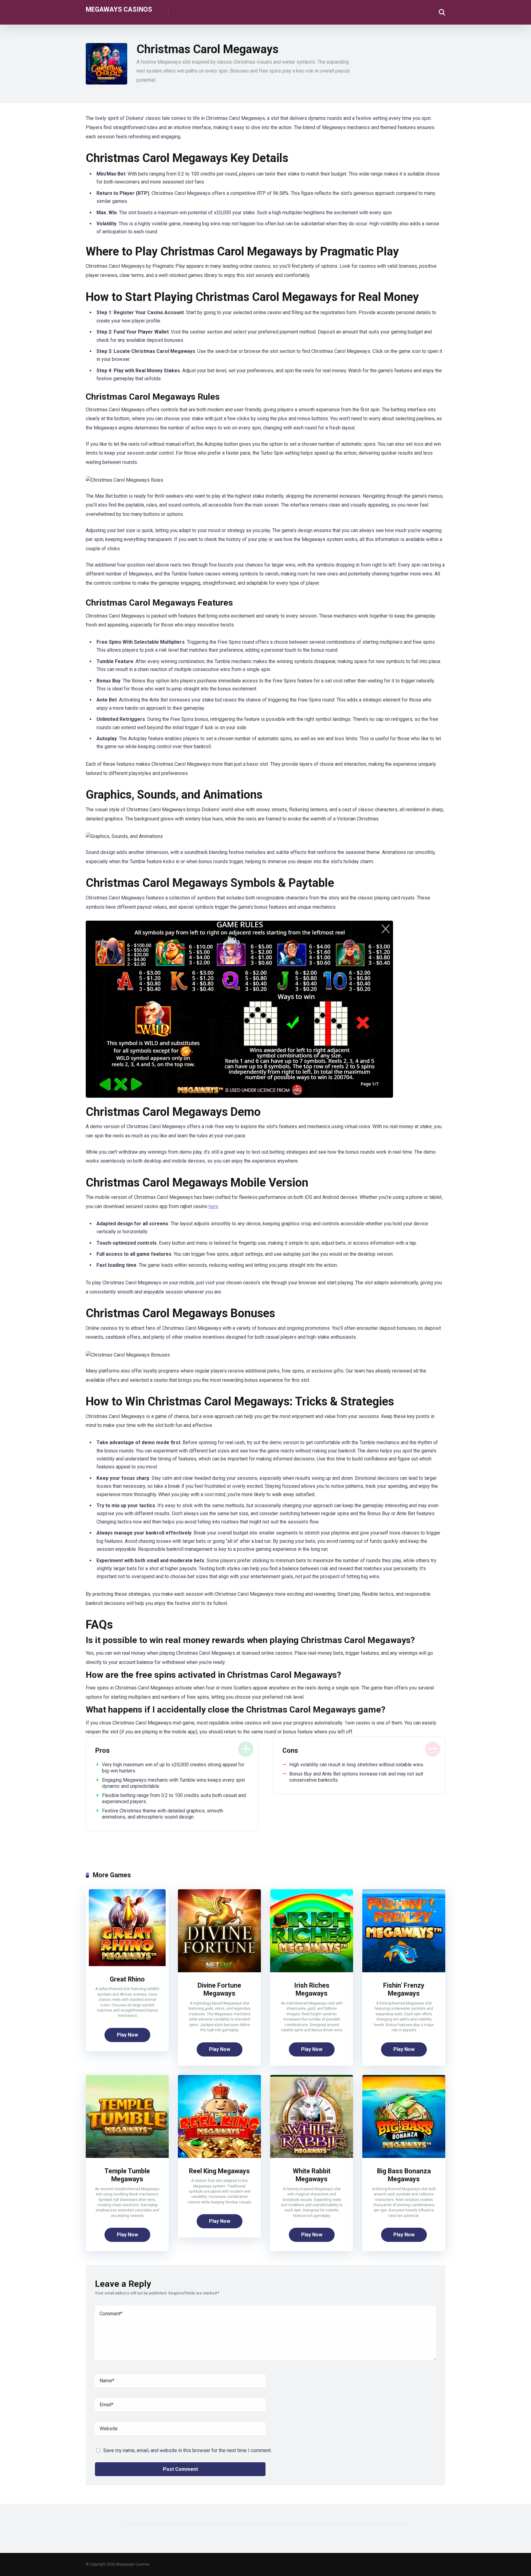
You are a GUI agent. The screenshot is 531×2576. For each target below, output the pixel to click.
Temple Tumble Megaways (127, 2175)
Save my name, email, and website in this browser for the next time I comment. (187, 2450)
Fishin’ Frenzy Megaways (404, 1989)
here (213, 1206)
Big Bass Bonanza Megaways (404, 2175)
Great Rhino (127, 1979)
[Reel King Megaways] (219, 2156)
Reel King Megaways (219, 2171)
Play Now (127, 2035)
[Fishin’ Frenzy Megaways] (404, 1971)
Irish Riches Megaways (312, 1989)
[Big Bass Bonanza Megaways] (404, 2156)
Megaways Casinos (119, 9)
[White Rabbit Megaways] (312, 2156)
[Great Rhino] (127, 1964)
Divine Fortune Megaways (219, 1989)
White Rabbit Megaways (312, 2175)
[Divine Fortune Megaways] (219, 1971)
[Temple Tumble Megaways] (127, 2156)
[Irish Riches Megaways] (312, 1971)
